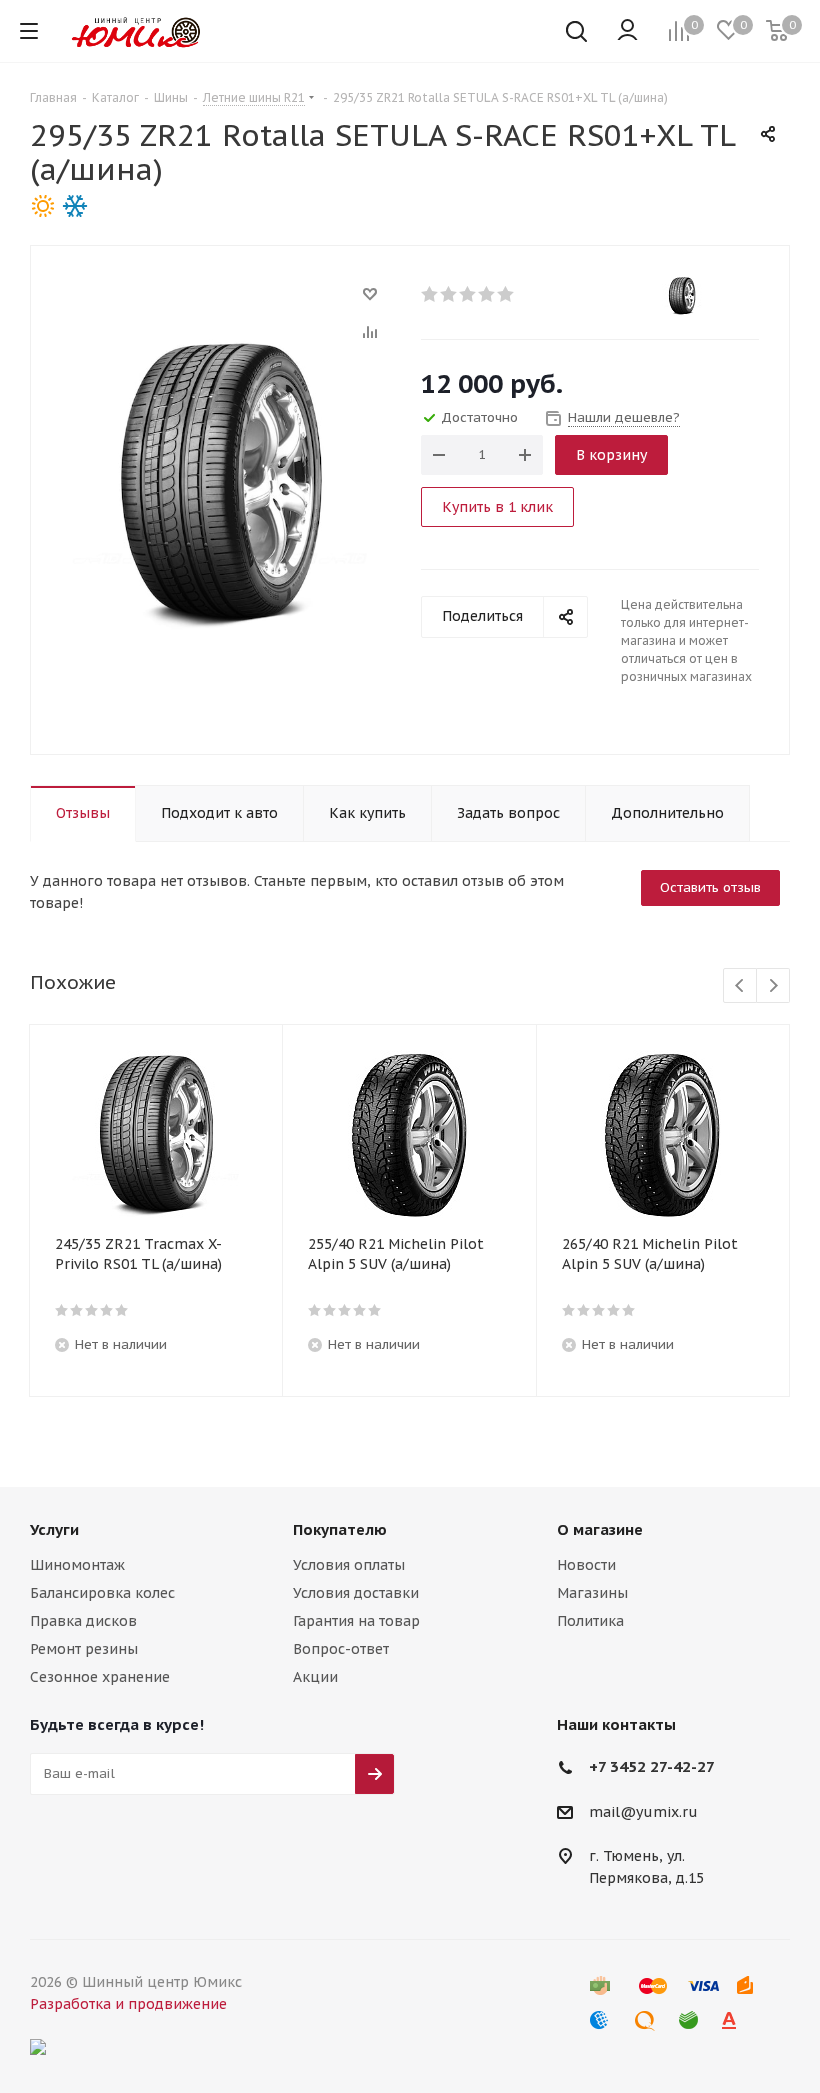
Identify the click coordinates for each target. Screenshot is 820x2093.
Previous (740, 986)
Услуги (54, 1529)
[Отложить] (370, 294)
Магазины (592, 1593)
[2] (449, 294)
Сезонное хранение (100, 1677)
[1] (430, 294)
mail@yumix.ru (643, 1812)
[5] (506, 294)
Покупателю (340, 1529)
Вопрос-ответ (341, 1649)
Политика (590, 1621)
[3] (468, 294)
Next (773, 986)
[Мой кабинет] (627, 31)
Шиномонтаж (77, 1565)
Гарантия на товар (356, 1621)
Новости (586, 1565)
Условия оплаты (349, 1565)
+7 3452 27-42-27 (652, 1766)
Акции (315, 1677)
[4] (487, 294)
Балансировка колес (102, 1593)
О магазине (600, 1529)
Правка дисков (83, 1621)
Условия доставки (356, 1593)
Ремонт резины (84, 1649)
